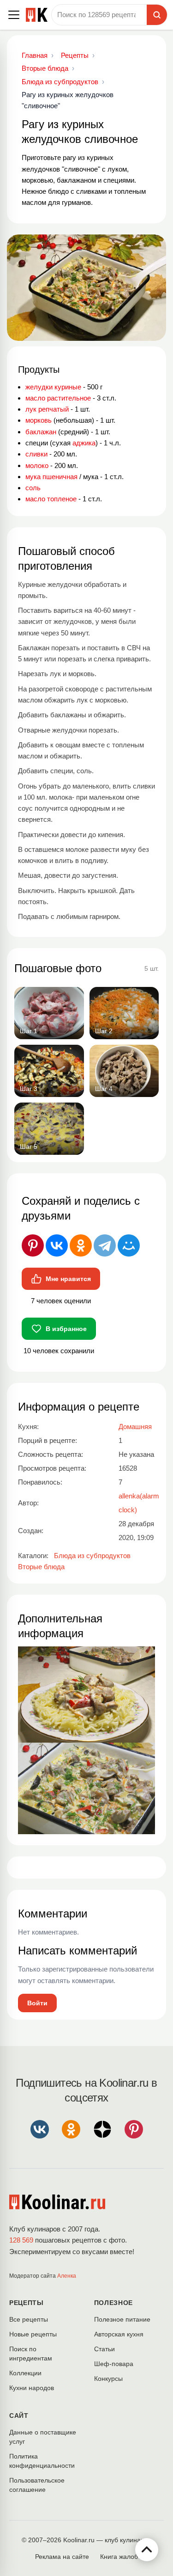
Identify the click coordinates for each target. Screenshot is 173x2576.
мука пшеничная (51, 477)
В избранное (66, 1329)
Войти (37, 2003)
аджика (84, 443)
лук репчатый (47, 409)
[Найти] (157, 15)
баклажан (41, 432)
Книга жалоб (119, 2557)
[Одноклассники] (81, 1245)
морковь (39, 420)
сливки (36, 454)
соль (33, 488)
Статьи (104, 2349)
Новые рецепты (33, 2334)
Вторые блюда (41, 1567)
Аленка (67, 2276)
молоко (37, 465)
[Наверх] (147, 2550)
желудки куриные (53, 387)
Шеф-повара (114, 2364)
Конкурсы (108, 2379)
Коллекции (25, 2373)
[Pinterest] (33, 1245)
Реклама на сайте (62, 2557)
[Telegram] (105, 1245)
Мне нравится (68, 1279)
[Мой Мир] (129, 1245)
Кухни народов (32, 2388)
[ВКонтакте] (57, 1245)
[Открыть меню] (14, 15)
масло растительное (58, 398)
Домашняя (135, 1427)
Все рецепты (29, 2319)
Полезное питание (122, 2319)
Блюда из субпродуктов (92, 1556)
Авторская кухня (119, 2334)
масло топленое (51, 499)
